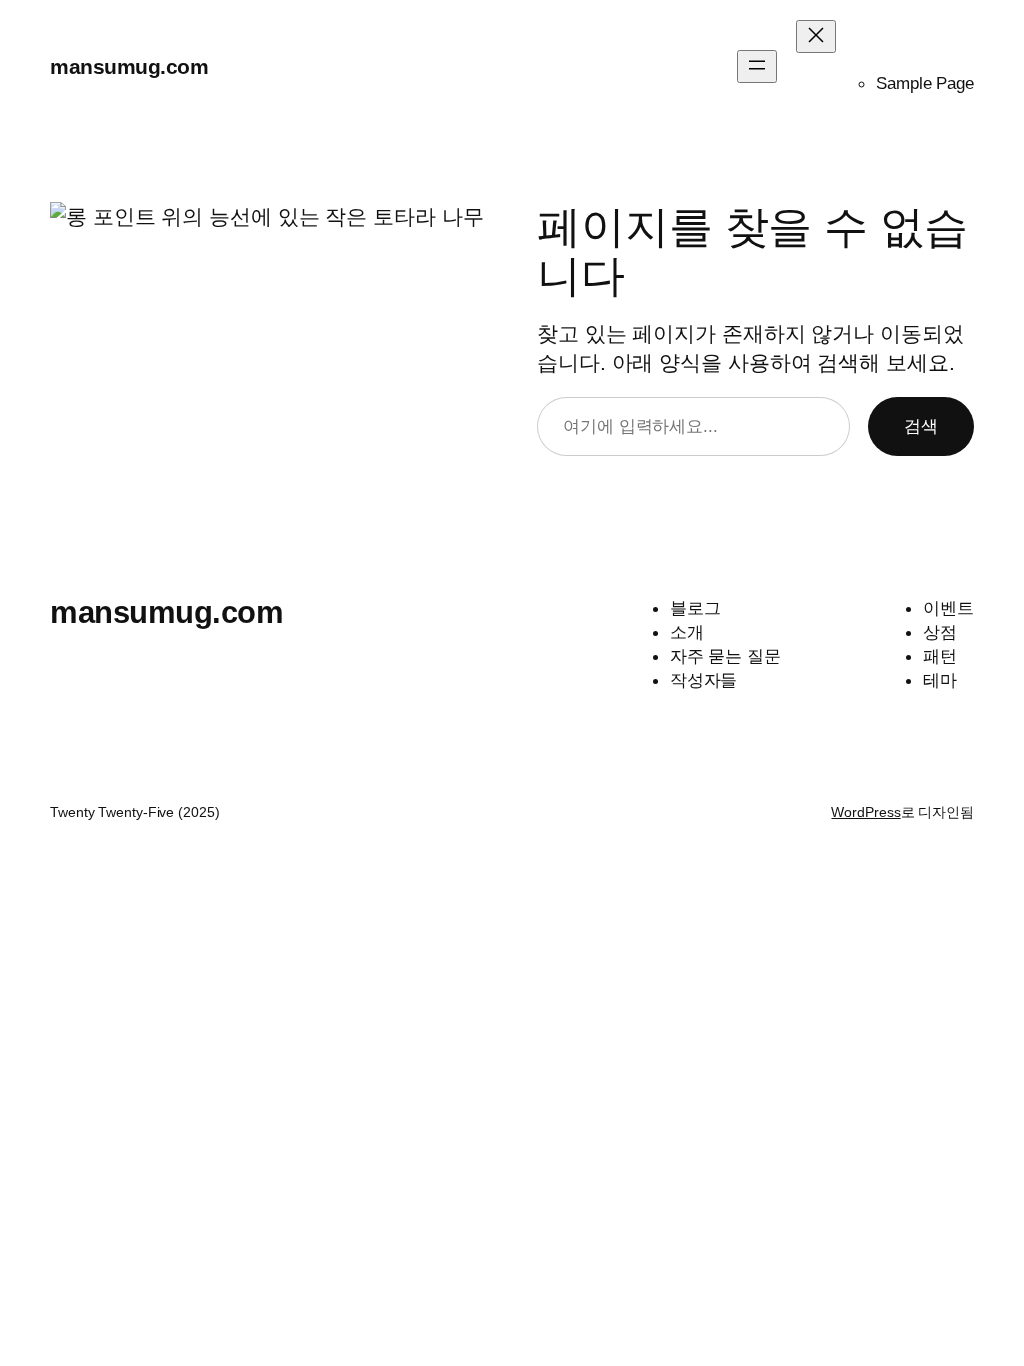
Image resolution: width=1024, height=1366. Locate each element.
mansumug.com (129, 66)
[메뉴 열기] (757, 66)
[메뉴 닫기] (816, 36)
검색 (921, 426)
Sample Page (925, 83)
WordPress (865, 812)
